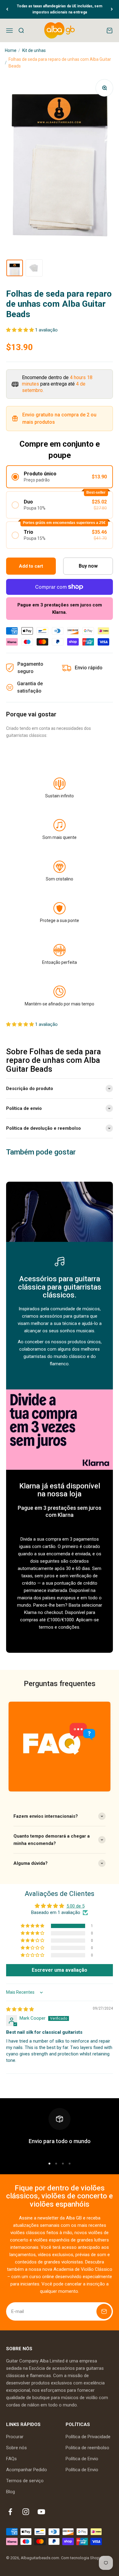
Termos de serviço (25, 2481)
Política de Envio (82, 2459)
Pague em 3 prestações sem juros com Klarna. (60, 609)
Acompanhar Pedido (27, 2470)
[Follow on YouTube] (41, 2512)
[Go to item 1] (15, 268)
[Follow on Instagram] (26, 2512)
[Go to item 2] (34, 268)
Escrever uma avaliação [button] (60, 1970)
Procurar (15, 2437)
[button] (21, 330)
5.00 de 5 (76, 1906)
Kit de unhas (34, 50)
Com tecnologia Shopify (82, 2558)
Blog (11, 2492)
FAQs (11, 2459)
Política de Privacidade (88, 2437)
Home (11, 50)
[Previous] (7, 9)
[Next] (112, 9)
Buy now (88, 566)
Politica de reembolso (87, 2448)
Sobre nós (16, 2448)
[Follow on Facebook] (10, 2512)
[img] (20, 2009)
